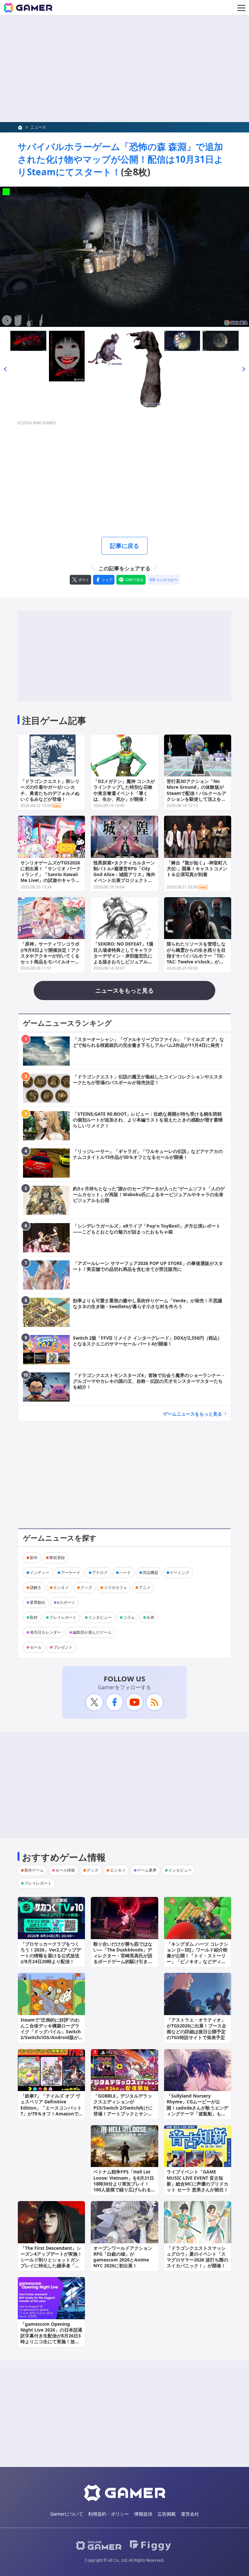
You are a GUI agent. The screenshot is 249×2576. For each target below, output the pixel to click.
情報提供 (143, 2514)
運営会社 (190, 2514)
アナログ (100, 1573)
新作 (34, 1558)
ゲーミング (180, 1573)
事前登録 (57, 1558)
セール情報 (65, 1870)
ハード (125, 1573)
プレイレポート (63, 1617)
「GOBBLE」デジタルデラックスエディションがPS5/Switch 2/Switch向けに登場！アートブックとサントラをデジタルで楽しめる (123, 2108)
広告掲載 (167, 2514)
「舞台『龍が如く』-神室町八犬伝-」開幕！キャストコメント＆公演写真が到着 (197, 868)
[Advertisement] (124, 69)
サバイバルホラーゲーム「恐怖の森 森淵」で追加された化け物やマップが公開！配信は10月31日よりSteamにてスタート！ (120, 159)
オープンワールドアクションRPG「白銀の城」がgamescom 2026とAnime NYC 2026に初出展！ (123, 2257)
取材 (34, 1617)
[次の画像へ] (124, 257)
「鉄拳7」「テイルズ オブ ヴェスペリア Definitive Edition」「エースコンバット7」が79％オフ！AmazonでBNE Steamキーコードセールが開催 (51, 2111)
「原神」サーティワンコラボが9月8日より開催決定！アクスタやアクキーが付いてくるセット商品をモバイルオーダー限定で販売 (50, 956)
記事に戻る (124, 546)
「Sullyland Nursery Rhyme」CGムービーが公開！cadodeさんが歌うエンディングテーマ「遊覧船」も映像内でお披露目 (197, 2108)
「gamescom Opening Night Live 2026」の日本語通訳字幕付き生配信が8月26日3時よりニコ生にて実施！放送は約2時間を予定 (51, 2336)
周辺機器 (150, 1573)
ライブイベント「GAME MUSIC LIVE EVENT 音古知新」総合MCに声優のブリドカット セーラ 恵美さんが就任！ (197, 2181)
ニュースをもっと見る (124, 990)
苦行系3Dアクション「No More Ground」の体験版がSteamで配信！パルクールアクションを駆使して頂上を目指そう (196, 793)
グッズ (86, 1587)
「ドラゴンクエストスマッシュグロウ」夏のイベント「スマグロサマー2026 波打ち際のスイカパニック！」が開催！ (197, 2257)
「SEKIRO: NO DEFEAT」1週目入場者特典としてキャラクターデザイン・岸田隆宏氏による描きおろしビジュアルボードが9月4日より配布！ (123, 956)
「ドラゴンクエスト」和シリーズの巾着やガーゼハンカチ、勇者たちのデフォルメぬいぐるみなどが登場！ (50, 790)
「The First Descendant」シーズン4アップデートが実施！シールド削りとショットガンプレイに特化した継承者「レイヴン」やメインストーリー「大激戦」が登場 (51, 2263)
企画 (150, 1617)
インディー (40, 1573)
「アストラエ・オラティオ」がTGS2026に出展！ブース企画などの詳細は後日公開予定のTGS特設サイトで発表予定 (196, 2029)
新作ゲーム (34, 1870)
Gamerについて (67, 2514)
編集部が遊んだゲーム (92, 1632)
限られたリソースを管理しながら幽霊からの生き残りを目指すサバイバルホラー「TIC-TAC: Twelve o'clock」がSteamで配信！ (196, 956)
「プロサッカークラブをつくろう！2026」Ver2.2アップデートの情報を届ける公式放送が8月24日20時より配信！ (51, 1953)
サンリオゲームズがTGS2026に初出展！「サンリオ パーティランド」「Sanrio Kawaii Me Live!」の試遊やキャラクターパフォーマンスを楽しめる (51, 877)
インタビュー (100, 1617)
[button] (5, 369)
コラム (129, 1617)
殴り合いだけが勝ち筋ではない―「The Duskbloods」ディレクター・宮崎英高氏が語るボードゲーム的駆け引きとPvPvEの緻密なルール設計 (123, 1956)
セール (36, 1647)
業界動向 (38, 1602)
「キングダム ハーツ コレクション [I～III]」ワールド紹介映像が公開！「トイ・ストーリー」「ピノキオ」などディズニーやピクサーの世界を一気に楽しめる (197, 1959)
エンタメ (61, 1587)
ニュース (38, 127)
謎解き (36, 1587)
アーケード (71, 1573)
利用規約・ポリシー (109, 2514)
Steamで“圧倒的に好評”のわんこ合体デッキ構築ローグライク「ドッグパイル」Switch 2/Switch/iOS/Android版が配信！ (51, 2032)
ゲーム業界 (147, 1870)
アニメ (145, 1587)
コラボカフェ (115, 1587)
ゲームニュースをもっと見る (193, 1414)
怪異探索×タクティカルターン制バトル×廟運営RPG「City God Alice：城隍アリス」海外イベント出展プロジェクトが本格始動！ (124, 874)
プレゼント (63, 1647)
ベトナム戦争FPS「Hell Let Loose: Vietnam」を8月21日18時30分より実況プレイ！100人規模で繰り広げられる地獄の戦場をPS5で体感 (124, 2184)
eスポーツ (66, 1602)
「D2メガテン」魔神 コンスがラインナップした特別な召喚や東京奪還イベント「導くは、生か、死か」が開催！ (124, 790)
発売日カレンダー (45, 1632)
